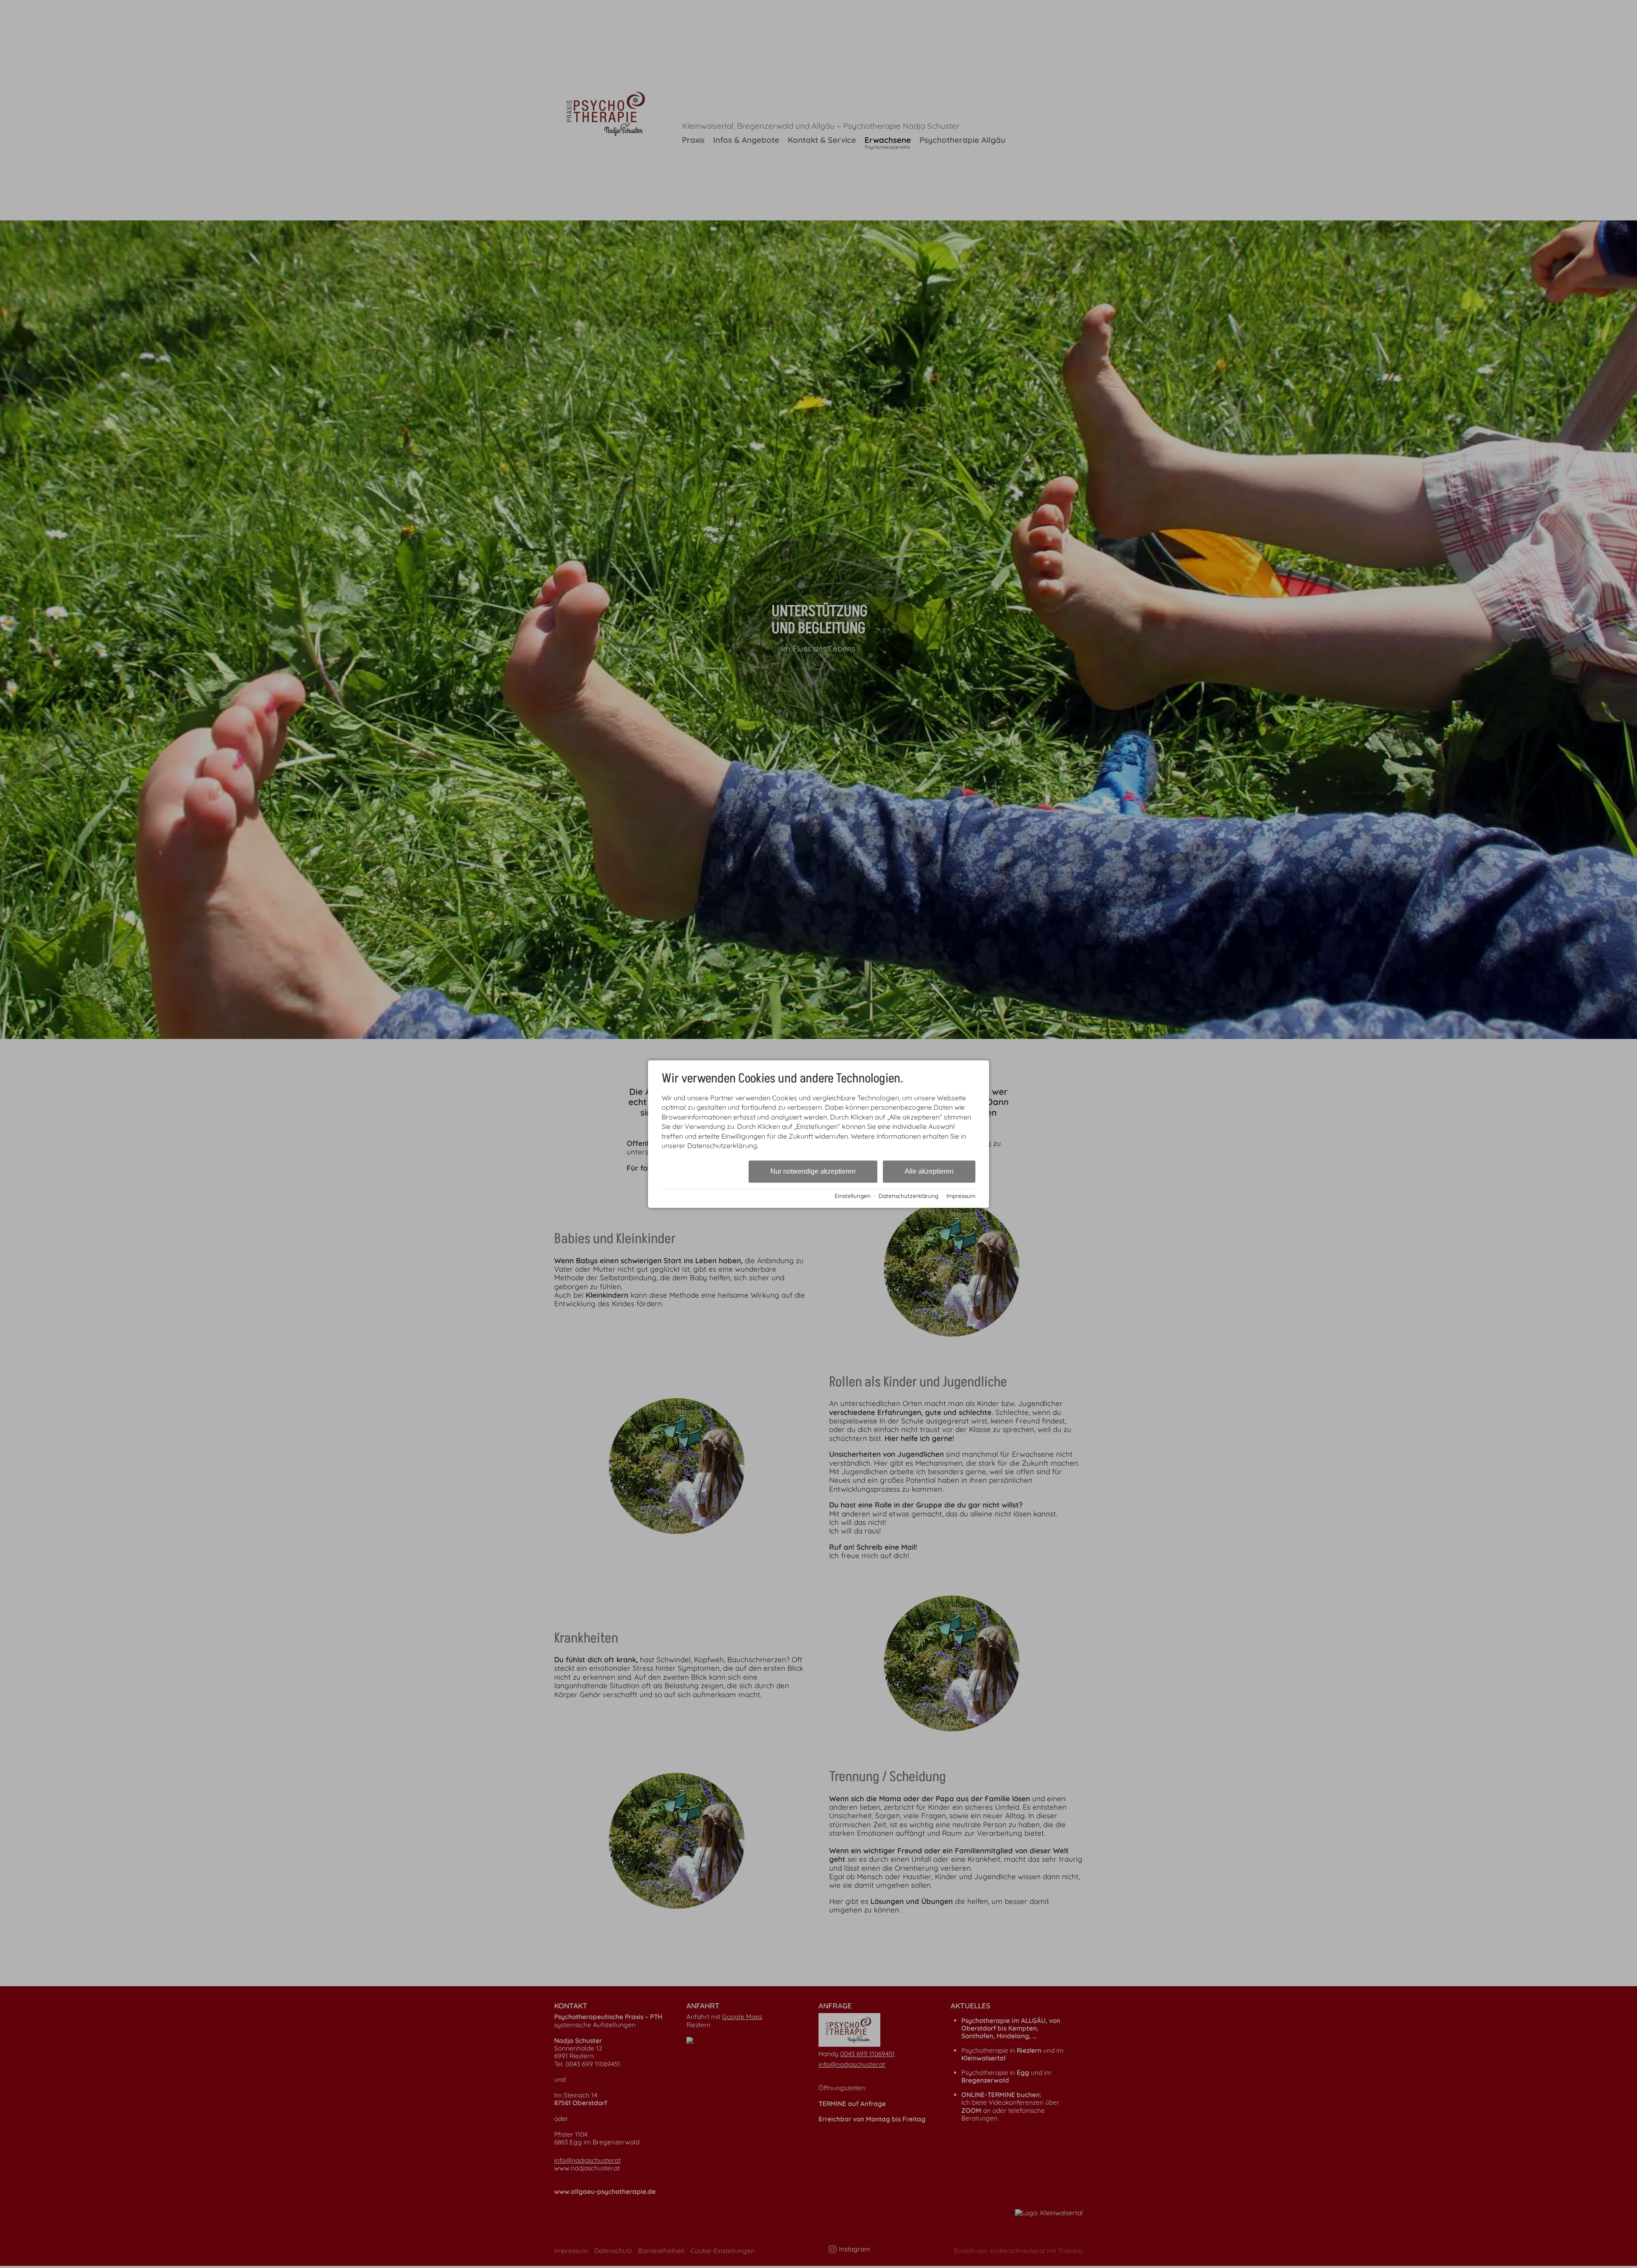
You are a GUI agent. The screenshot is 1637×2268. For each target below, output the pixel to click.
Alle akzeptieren (929, 1172)
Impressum (961, 1196)
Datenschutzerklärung (908, 1196)
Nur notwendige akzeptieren (813, 1172)
